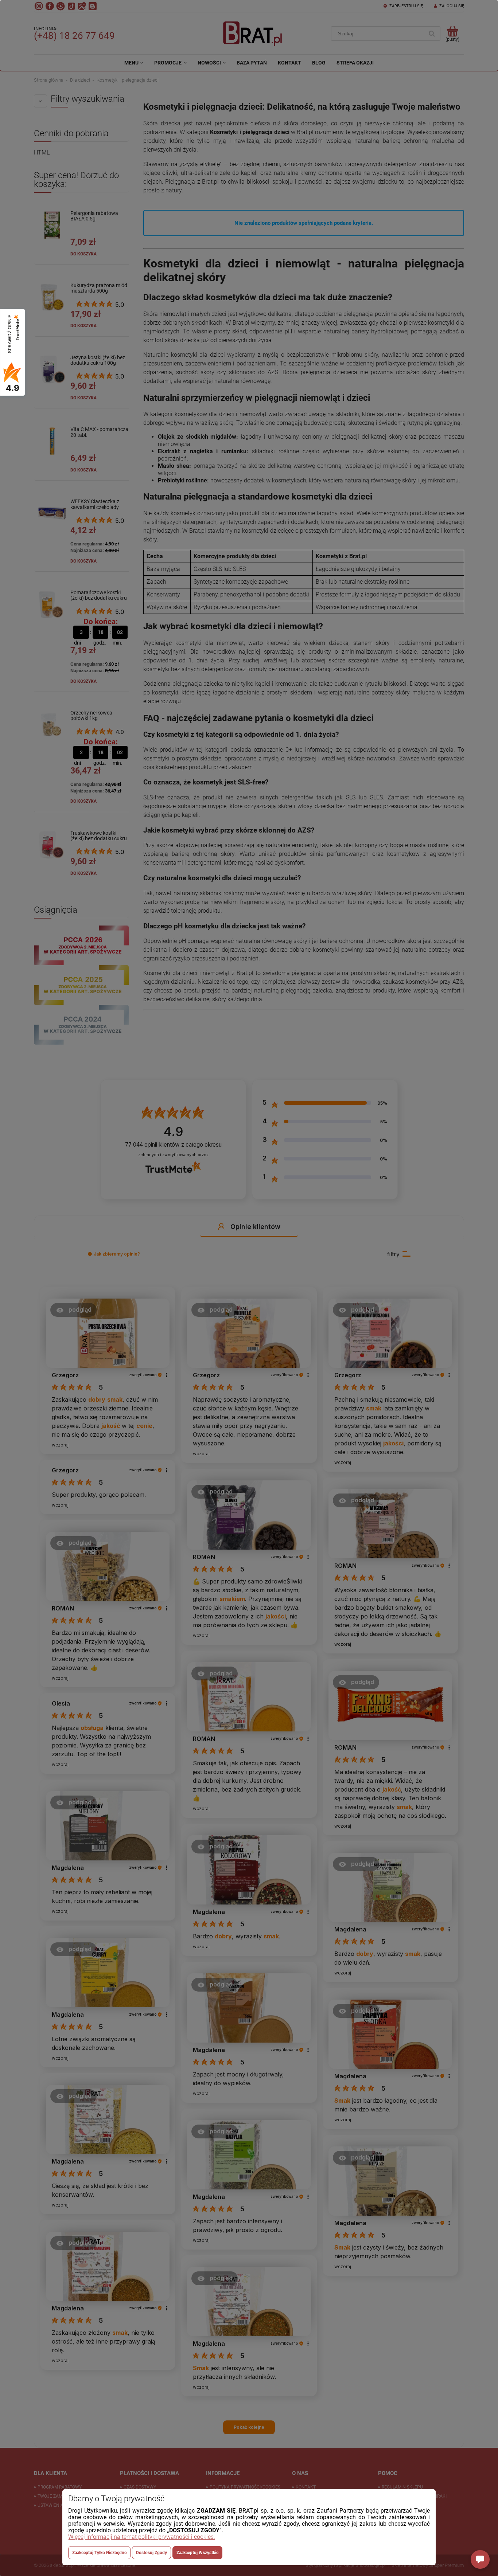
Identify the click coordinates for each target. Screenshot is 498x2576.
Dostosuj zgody (151, 2553)
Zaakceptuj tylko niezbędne (99, 2553)
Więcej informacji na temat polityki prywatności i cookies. (142, 2537)
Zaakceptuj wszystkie (197, 2553)
